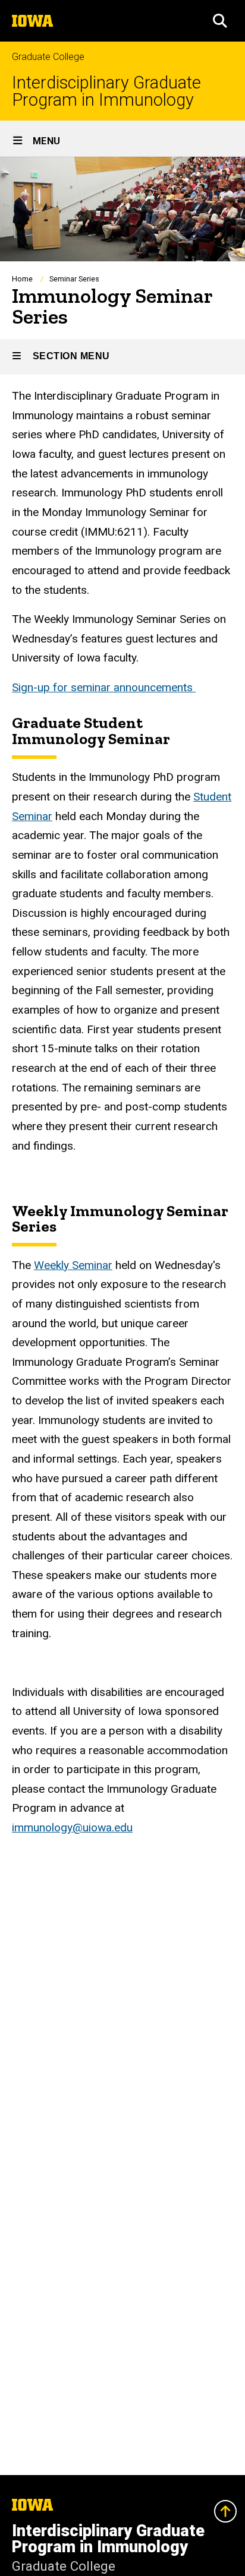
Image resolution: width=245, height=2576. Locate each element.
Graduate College (48, 57)
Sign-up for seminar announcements (104, 687)
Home (22, 279)
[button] (220, 21)
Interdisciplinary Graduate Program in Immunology (106, 91)
